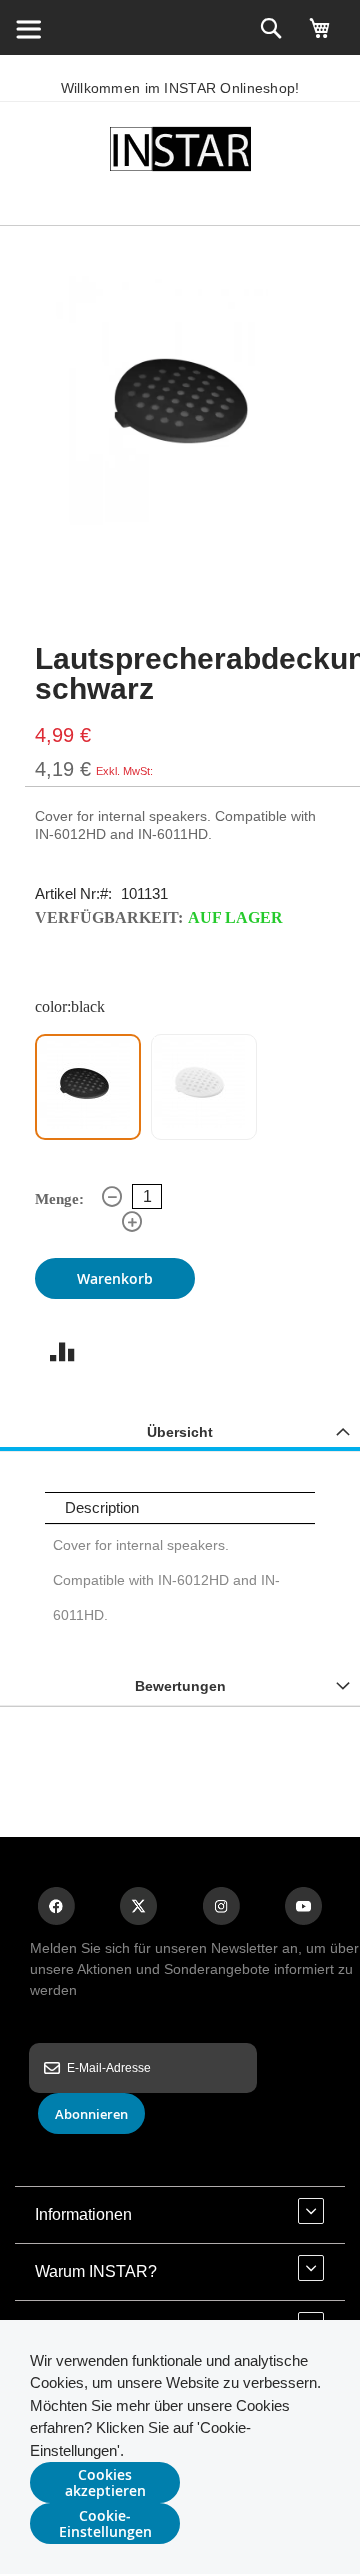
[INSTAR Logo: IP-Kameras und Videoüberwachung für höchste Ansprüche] (180, 152)
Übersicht (180, 1432)
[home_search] (28, 28)
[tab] (180, 1431)
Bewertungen (180, 1686)
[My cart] (320, 37)
